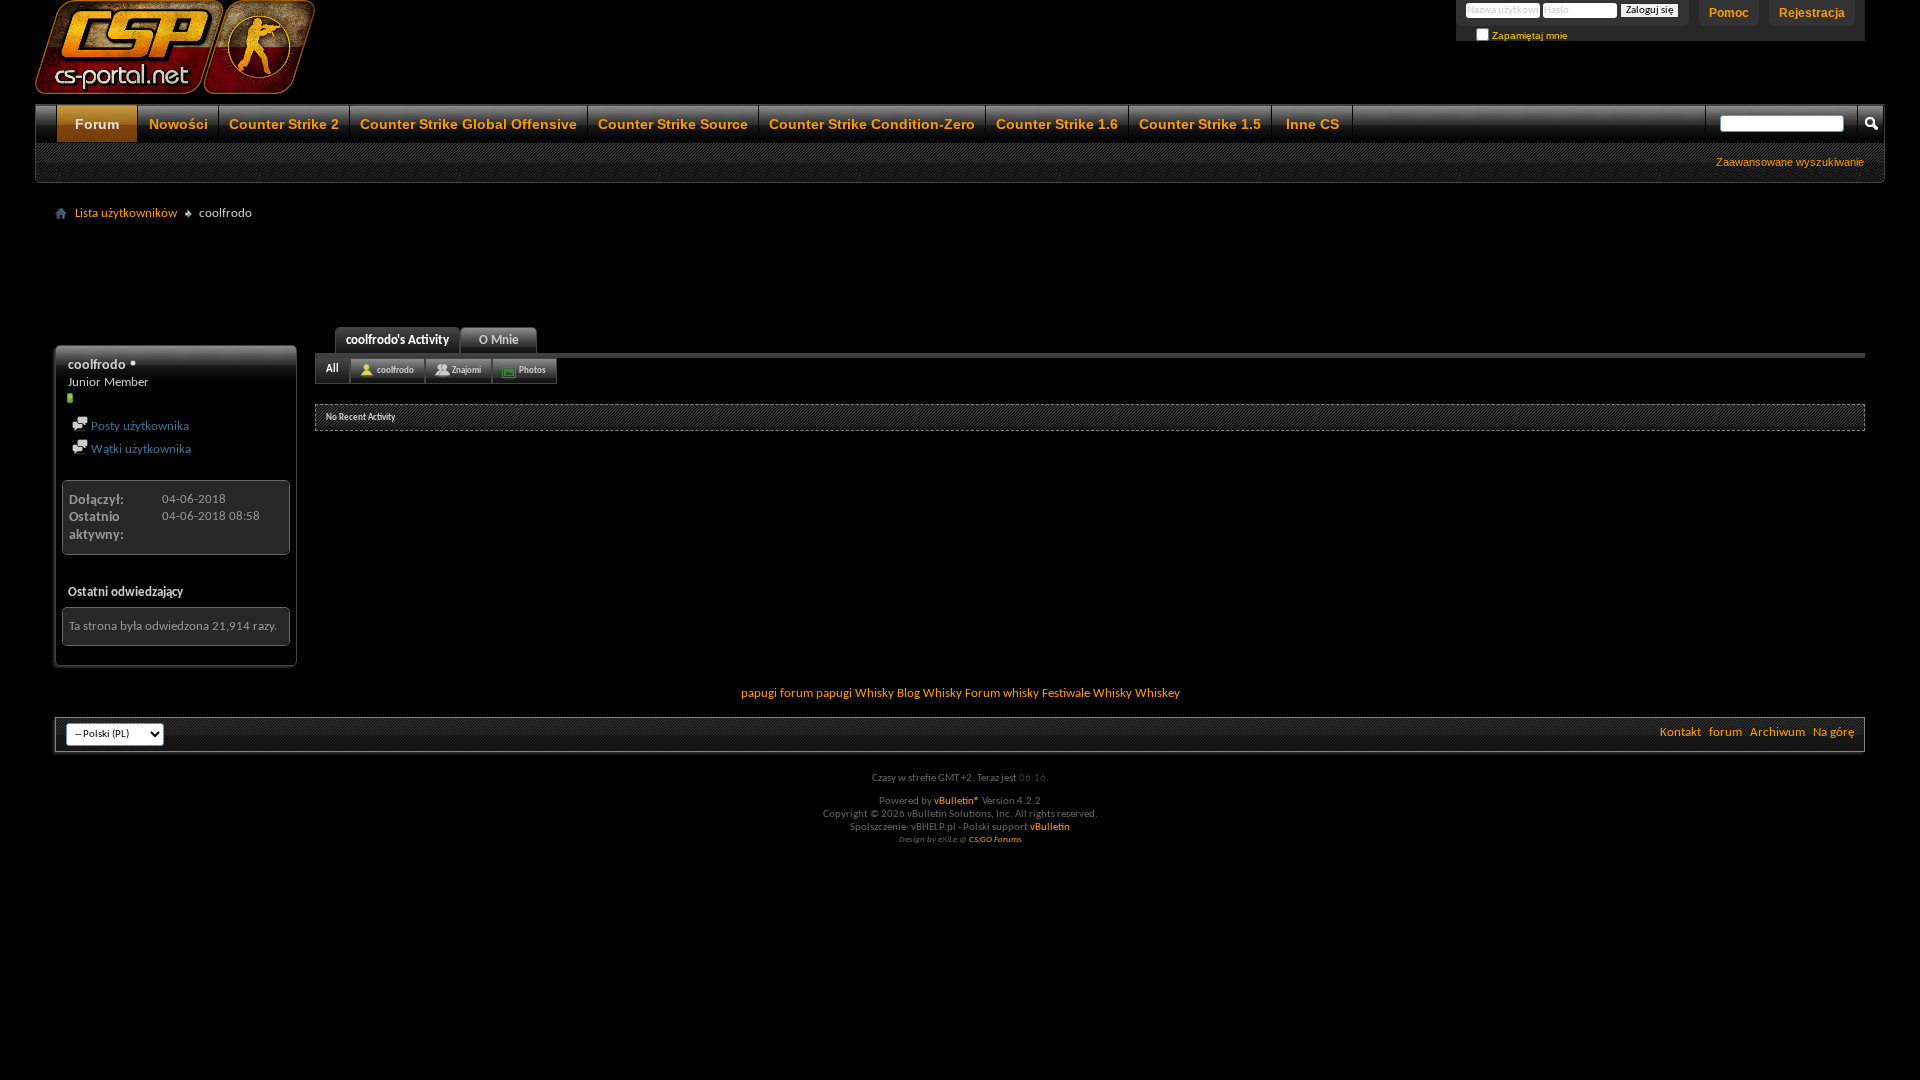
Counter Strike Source (673, 124)
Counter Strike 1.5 (1200, 124)
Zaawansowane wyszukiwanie (1790, 162)
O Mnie (499, 340)
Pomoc (1729, 13)
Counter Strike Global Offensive (468, 124)
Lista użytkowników (126, 213)
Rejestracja (1812, 13)
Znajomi (466, 370)
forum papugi (816, 693)
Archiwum (1777, 732)
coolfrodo (395, 370)
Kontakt (1680, 732)
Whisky (874, 693)
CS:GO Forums (995, 839)
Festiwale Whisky (1087, 693)
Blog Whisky (929, 693)
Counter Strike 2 (284, 124)
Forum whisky (1002, 693)
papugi (759, 693)
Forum (97, 124)
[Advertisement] (960, 272)
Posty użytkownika (138, 426)
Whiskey (1157, 693)
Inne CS (1312, 124)
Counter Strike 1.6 (1057, 124)
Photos (532, 370)
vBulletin (1050, 827)
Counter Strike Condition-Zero (872, 124)
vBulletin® (957, 801)
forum (1725, 732)
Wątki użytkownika (139, 449)
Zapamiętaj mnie (1528, 35)
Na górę (1833, 732)
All (332, 369)
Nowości (178, 124)
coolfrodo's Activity (397, 340)
